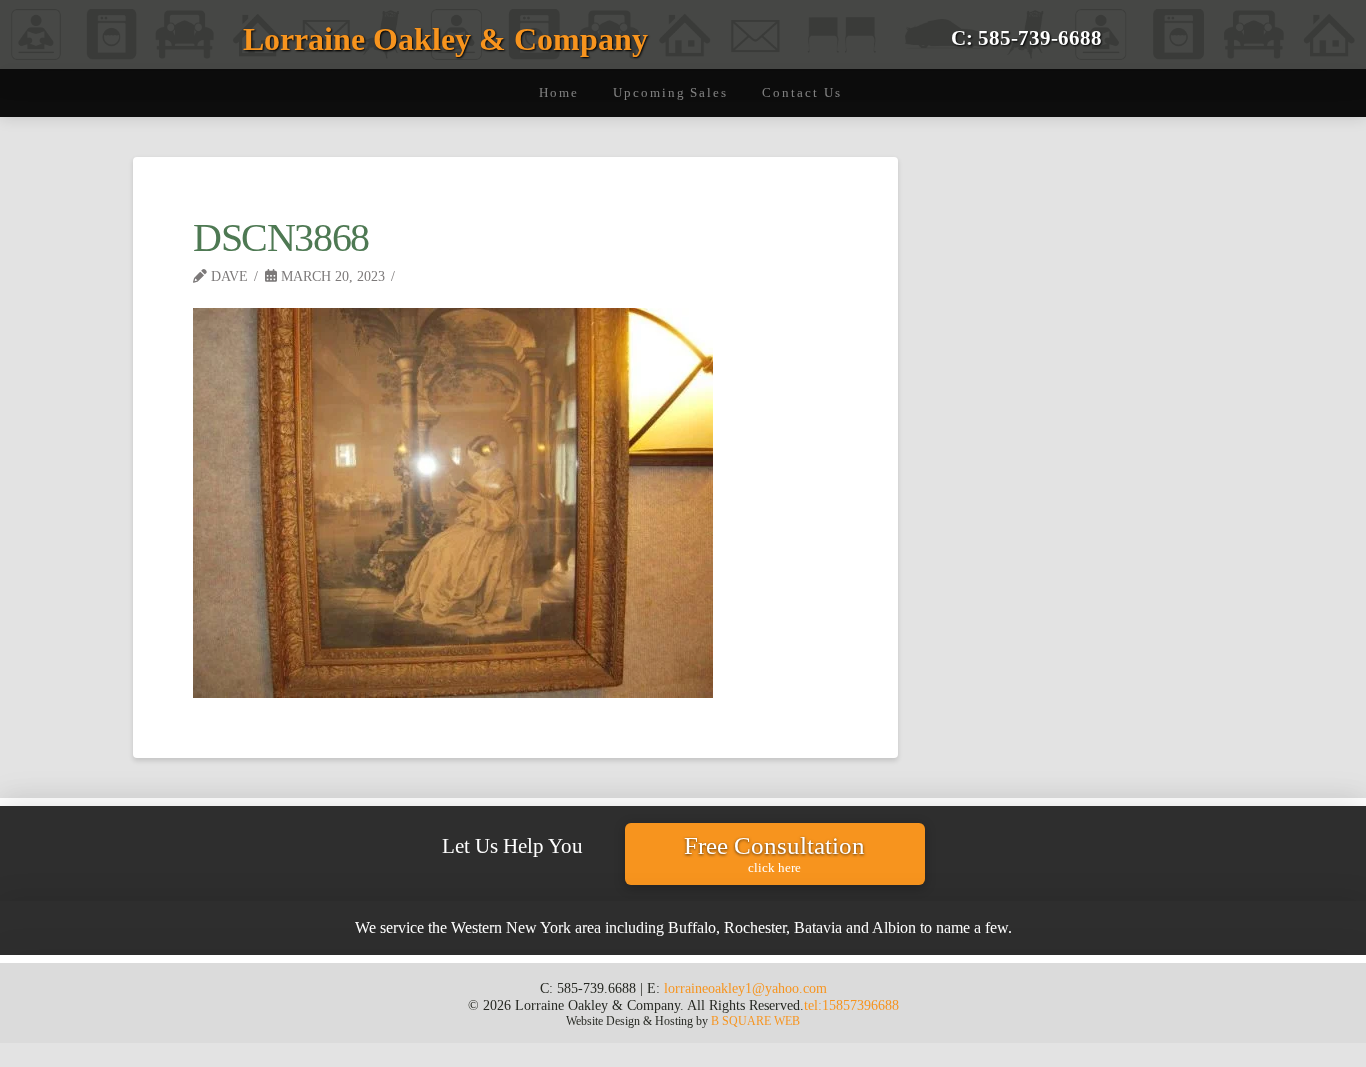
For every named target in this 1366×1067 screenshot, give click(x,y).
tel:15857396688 (851, 1005)
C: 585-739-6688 (1026, 37)
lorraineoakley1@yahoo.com (745, 988)
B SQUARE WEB (755, 1021)
